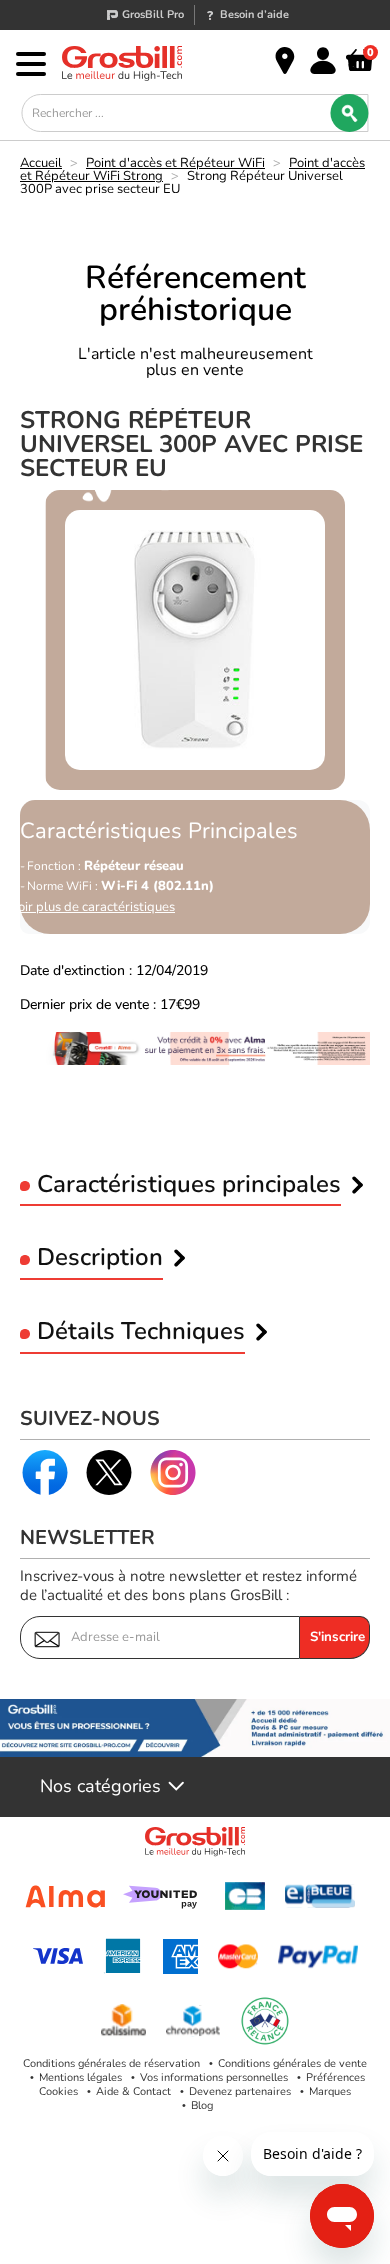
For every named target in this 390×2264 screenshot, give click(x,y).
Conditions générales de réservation (111, 2063)
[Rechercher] (350, 113)
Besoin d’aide (254, 14)
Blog (202, 2105)
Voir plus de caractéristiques (92, 907)
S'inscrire (337, 1637)
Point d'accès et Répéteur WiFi (175, 163)
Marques (330, 2091)
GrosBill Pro (153, 14)
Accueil (41, 163)
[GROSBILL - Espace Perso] (323, 61)
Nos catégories (100, 1787)
